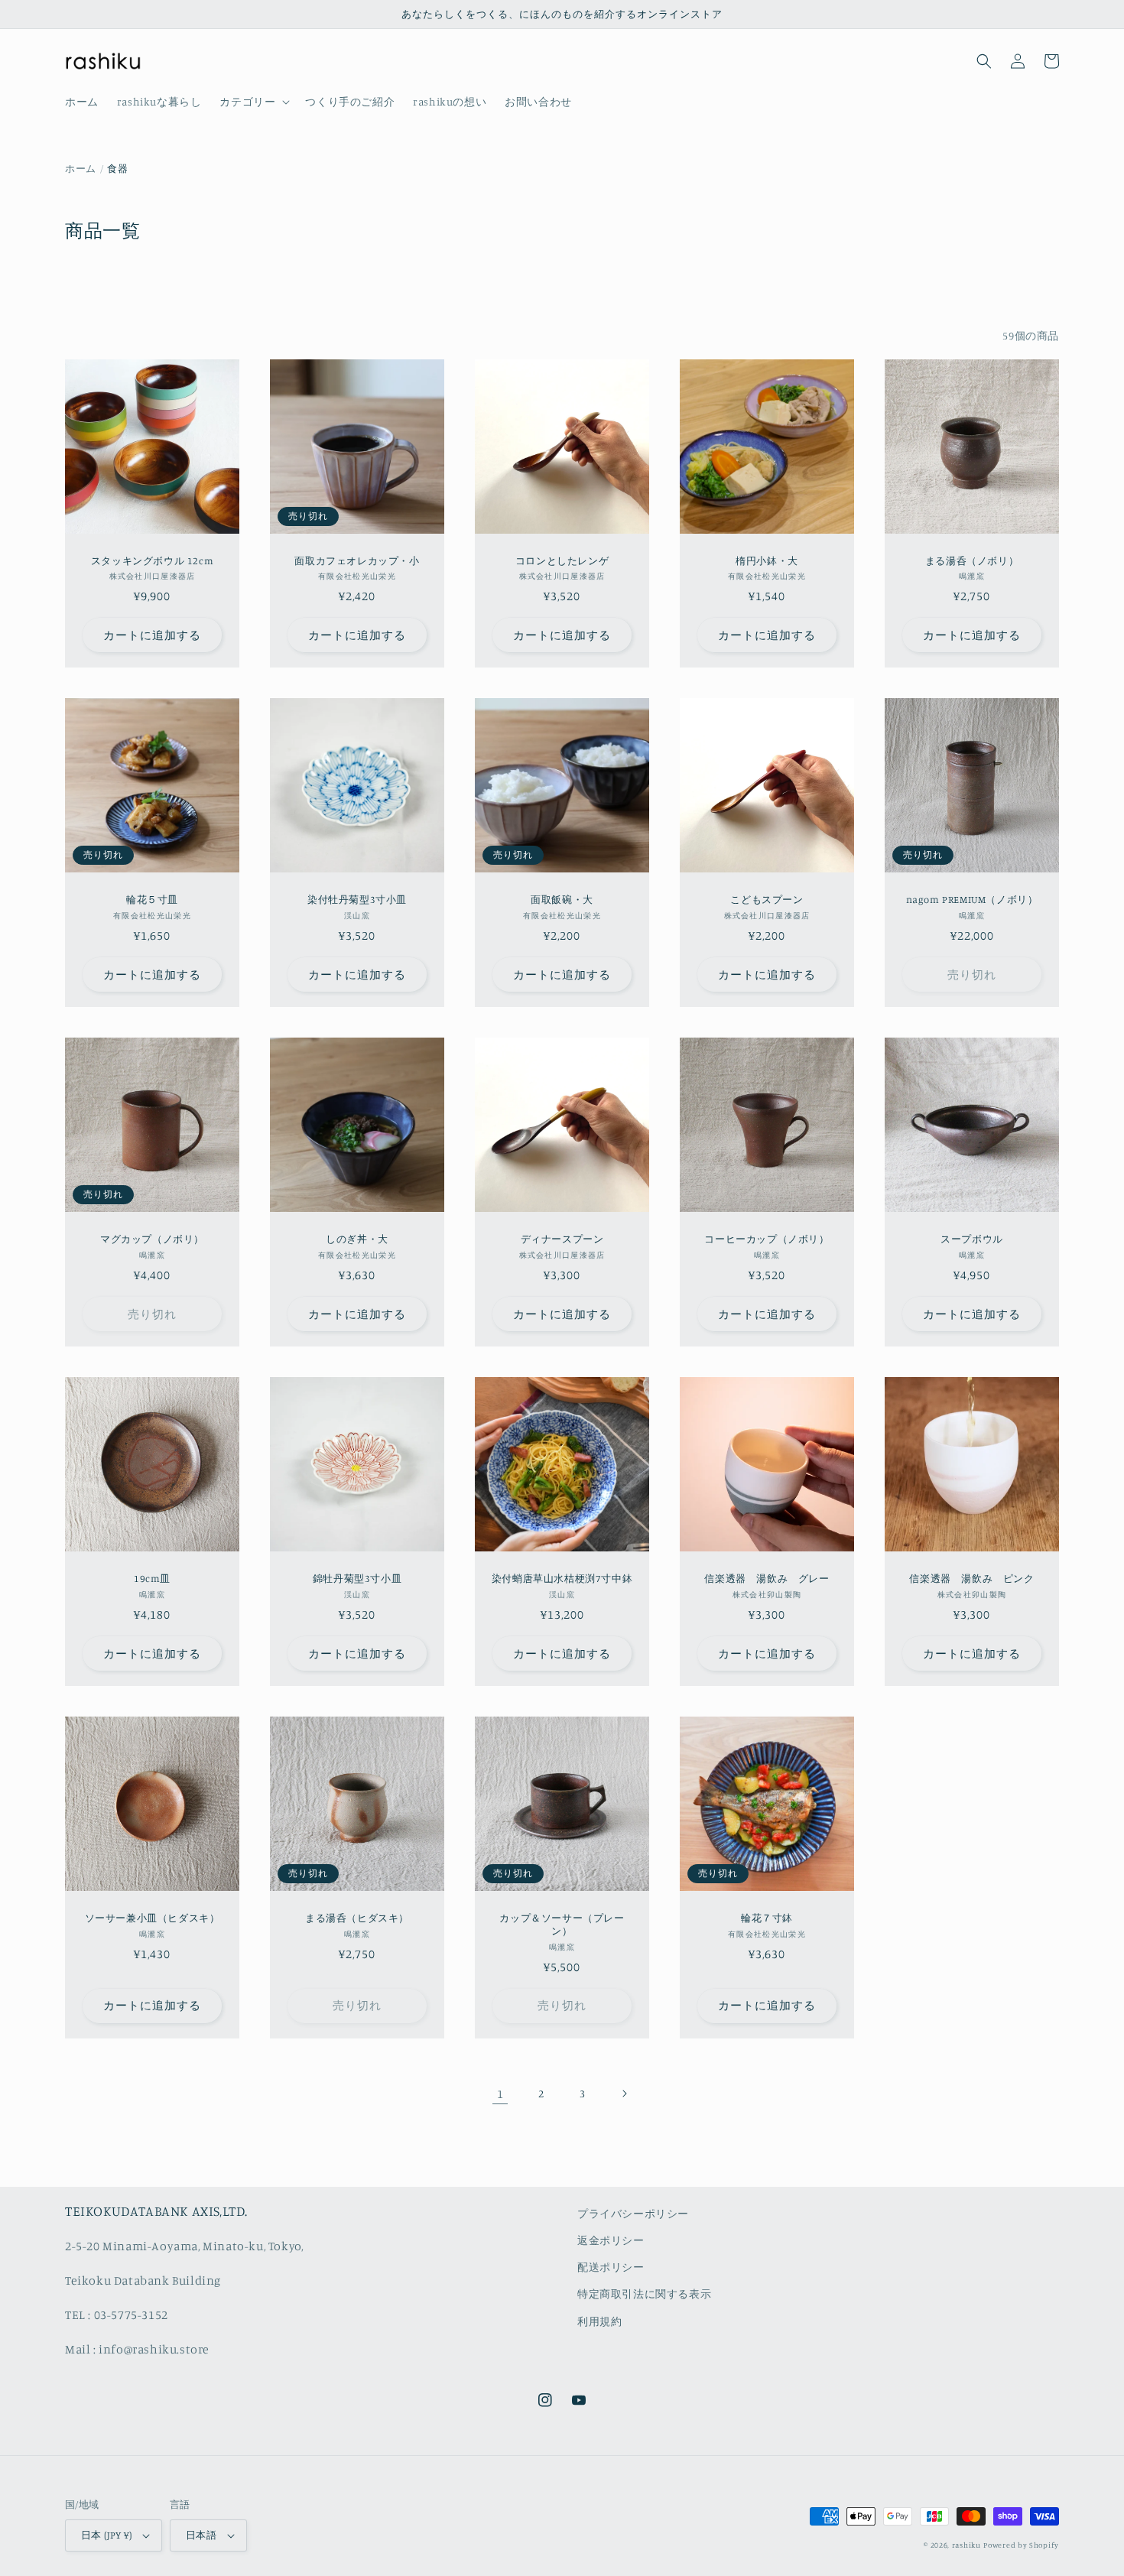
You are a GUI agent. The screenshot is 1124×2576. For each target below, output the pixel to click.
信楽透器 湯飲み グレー (767, 1578)
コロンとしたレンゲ (562, 560)
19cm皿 (152, 1578)
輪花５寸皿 (152, 899)
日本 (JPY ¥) (106, 2535)
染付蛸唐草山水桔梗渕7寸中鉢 (562, 1578)
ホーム (81, 168)
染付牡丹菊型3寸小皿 (357, 899)
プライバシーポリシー (633, 2213)
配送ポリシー (611, 2267)
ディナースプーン (562, 1239)
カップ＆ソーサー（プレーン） (562, 1924)
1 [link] (500, 2094)
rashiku (966, 2545)
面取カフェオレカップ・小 (357, 560)
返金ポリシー (611, 2240)
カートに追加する (152, 635)
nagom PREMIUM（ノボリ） (972, 899)
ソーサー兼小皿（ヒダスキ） (153, 1918)
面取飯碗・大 (562, 899)
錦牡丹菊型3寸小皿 (357, 1578)
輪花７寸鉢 (767, 1918)
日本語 (201, 2535)
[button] (253, 102)
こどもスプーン (767, 899)
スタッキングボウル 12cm (152, 560)
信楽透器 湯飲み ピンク (971, 1578)
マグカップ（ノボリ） (152, 1239)
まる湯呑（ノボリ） (972, 560)
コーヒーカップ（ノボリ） (767, 1239)
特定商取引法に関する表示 (644, 2293)
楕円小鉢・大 (767, 560)
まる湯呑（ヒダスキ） (357, 1918)
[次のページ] (624, 2094)
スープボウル (972, 1239)
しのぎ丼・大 (357, 1239)
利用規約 (599, 2321)
